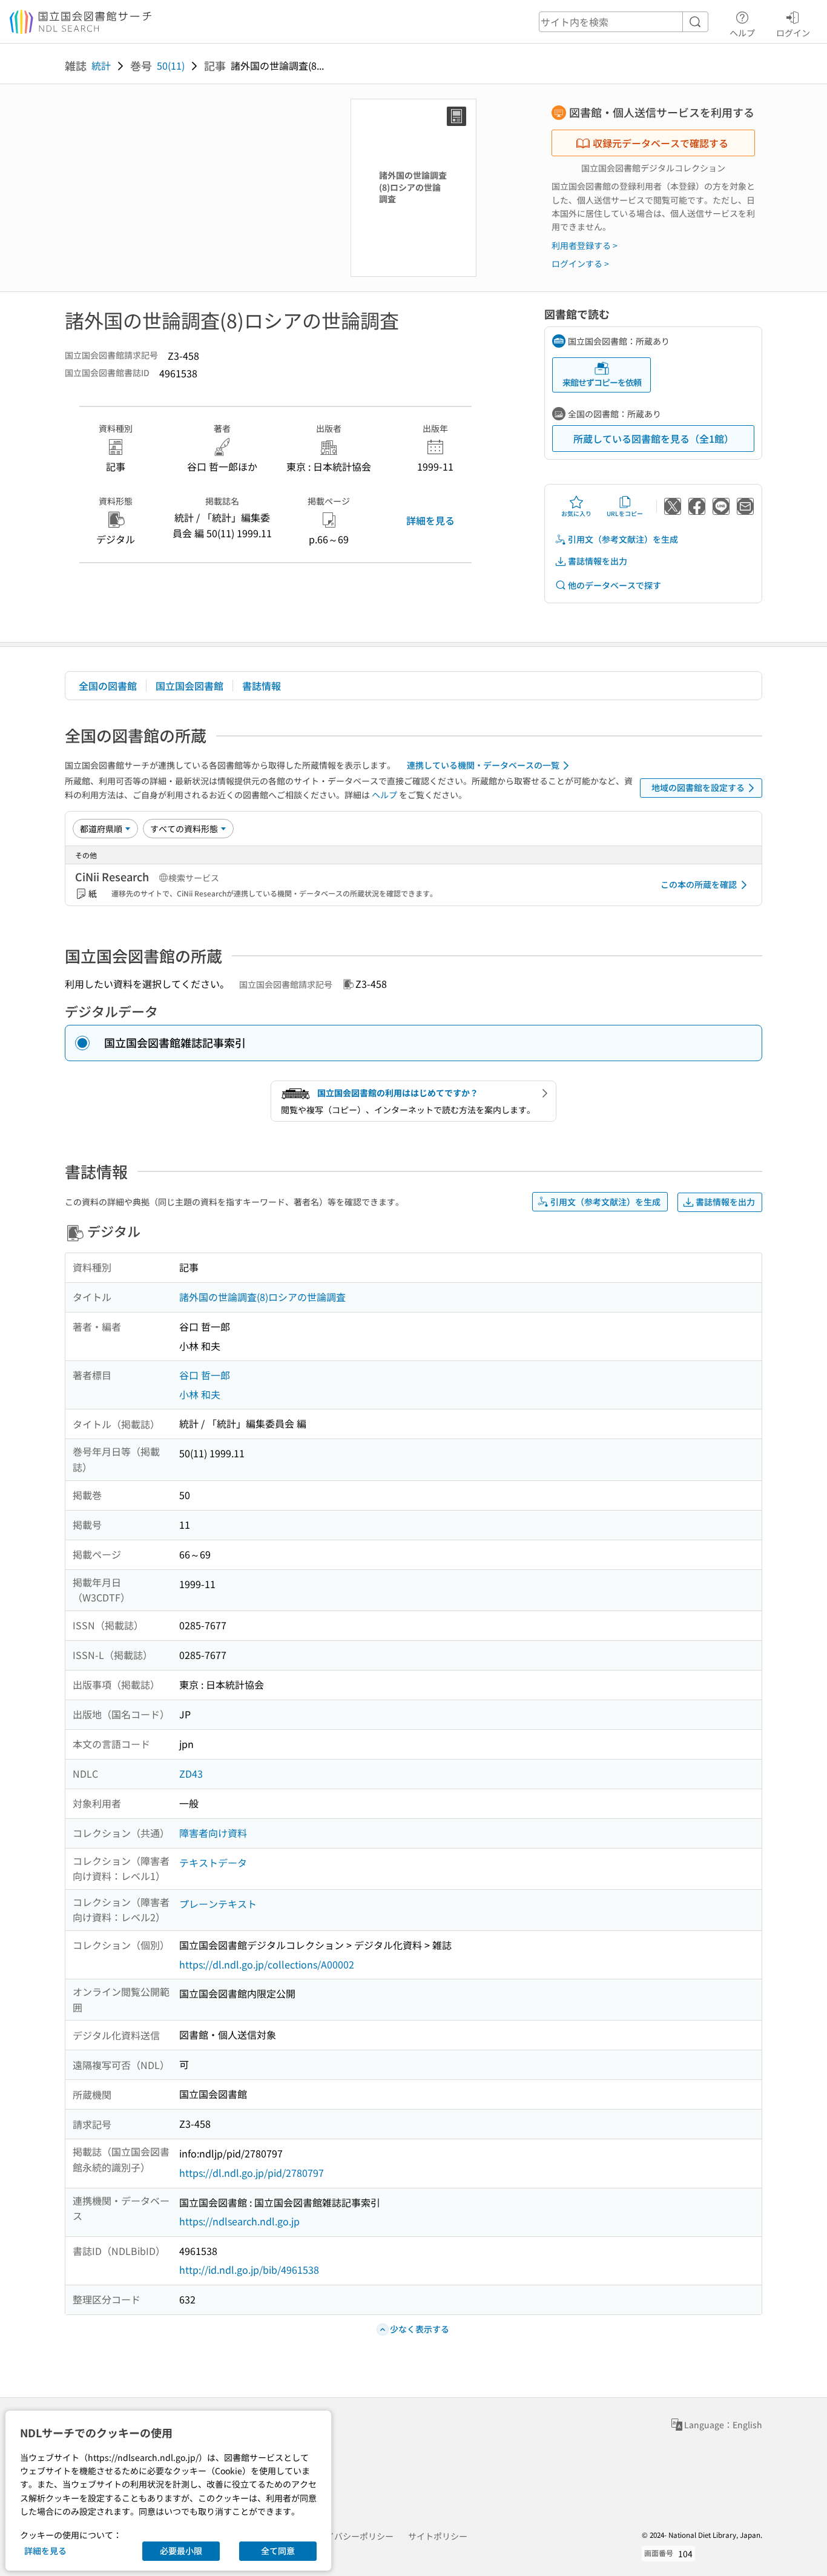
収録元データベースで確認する (661, 143)
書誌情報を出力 (598, 561)
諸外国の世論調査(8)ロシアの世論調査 (262, 1297)
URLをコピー (625, 513)
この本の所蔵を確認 (699, 884)
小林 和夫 (200, 1394)
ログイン (793, 32)
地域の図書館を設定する (698, 787)
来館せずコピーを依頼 (602, 382)
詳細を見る (430, 520)
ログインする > (580, 263)
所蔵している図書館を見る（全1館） (654, 439)
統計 (101, 65)
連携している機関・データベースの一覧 (483, 765)
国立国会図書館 (189, 686)
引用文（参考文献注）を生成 (623, 539)
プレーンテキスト (218, 1904)
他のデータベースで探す (614, 585)
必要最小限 (181, 2551)
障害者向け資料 (213, 1833)
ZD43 (191, 1773)
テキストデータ (213, 1862)
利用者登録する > (585, 245)
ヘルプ (742, 32)
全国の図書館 (108, 686)
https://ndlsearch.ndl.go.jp (239, 2221)
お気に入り (576, 513)
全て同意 (278, 2551)
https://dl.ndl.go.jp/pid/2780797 (252, 2173)
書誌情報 (262, 686)
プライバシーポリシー (351, 2536)
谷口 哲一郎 (205, 1375)
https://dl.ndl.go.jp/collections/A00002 (267, 1964)
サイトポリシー (438, 2536)
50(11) (171, 65)
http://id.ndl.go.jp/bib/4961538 (249, 2270)
